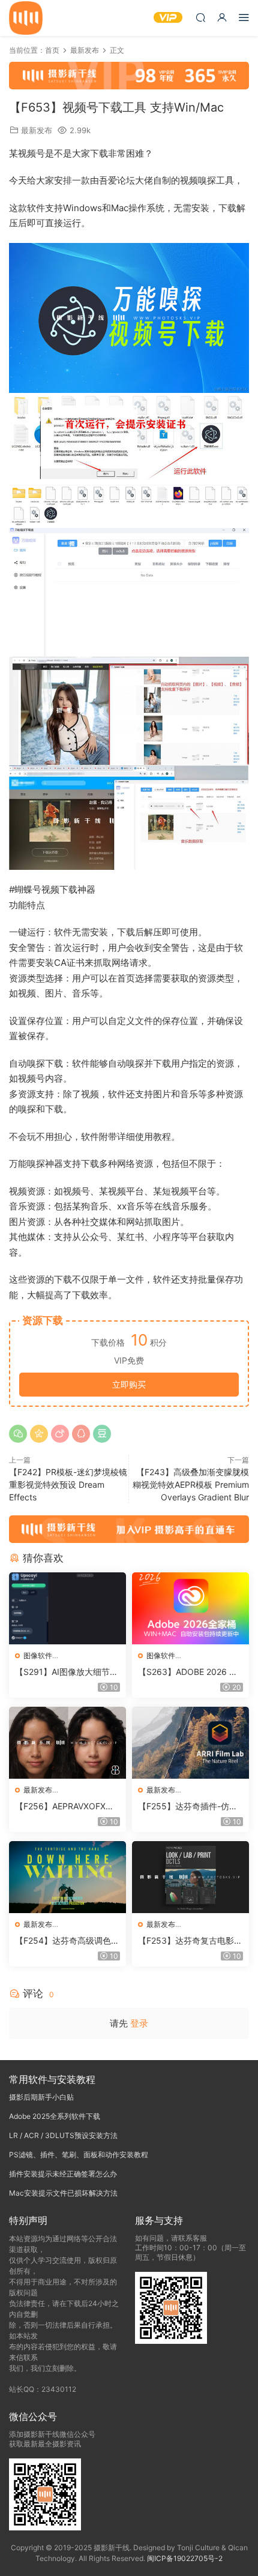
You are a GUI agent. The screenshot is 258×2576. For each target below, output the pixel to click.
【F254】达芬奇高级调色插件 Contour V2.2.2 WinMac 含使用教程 (67, 1941)
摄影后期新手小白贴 (41, 2097)
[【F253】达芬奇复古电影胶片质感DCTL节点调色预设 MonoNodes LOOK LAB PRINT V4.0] (190, 1877)
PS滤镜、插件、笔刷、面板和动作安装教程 (79, 2155)
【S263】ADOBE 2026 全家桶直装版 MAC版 (188, 1672)
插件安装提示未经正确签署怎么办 (63, 2174)
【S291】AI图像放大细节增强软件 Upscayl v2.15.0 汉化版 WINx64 (67, 1672)
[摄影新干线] (26, 18)
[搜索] (200, 17)
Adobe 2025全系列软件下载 (55, 2116)
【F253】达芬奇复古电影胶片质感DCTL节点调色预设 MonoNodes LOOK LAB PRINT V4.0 (190, 1941)
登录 (139, 2023)
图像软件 (38, 1655)
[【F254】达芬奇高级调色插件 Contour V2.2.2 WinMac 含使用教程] (67, 1877)
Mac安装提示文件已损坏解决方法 (63, 2193)
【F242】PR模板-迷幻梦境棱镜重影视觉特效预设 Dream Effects (68, 1484)
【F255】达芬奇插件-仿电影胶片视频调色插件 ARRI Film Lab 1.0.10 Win (190, 1807)
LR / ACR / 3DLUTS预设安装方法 (63, 2135)
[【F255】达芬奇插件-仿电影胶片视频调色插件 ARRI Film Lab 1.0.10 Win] (190, 1743)
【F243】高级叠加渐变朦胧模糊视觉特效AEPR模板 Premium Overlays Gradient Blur (191, 1484)
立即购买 (129, 1384)
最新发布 (37, 130)
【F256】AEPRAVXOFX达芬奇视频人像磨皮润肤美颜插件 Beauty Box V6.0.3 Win (67, 1807)
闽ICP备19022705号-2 (185, 2558)
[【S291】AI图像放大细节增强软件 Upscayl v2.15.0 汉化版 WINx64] (67, 1608)
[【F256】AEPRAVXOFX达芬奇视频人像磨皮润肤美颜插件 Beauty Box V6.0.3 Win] (67, 1743)
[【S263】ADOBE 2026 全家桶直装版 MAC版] (190, 1608)
